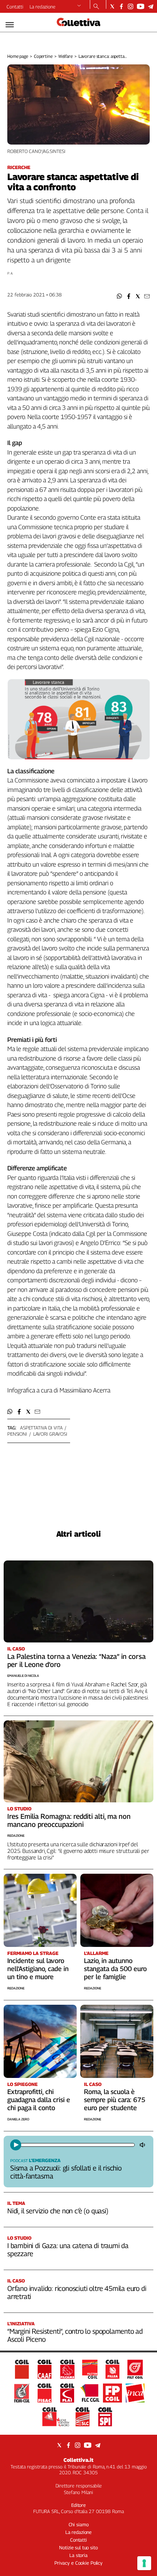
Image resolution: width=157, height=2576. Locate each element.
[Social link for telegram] (151, 6)
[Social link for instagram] (131, 6)
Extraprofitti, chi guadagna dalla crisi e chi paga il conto (39, 2100)
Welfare (66, 56)
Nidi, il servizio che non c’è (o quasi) (58, 2211)
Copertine (43, 56)
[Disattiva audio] (143, 2145)
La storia (78, 2555)
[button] (120, 296)
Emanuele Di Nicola (23, 1676)
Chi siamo (79, 2524)
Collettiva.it (78, 2460)
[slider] (77, 2145)
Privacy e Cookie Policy (78, 2563)
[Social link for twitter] (112, 6)
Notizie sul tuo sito (78, 2547)
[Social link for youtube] (141, 6)
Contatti (15, 7)
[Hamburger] (10, 25)
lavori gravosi (50, 1434)
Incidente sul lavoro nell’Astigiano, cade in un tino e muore (38, 1969)
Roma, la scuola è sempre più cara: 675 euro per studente (115, 2100)
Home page (18, 56)
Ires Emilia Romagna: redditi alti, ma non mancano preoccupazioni (69, 1820)
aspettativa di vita (41, 1428)
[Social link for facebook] (121, 6)
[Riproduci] (16, 2145)
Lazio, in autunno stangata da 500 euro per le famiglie (115, 1969)
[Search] (96, 7)
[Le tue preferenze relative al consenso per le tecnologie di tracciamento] (144, 2563)
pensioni (17, 1434)
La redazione (43, 7)
